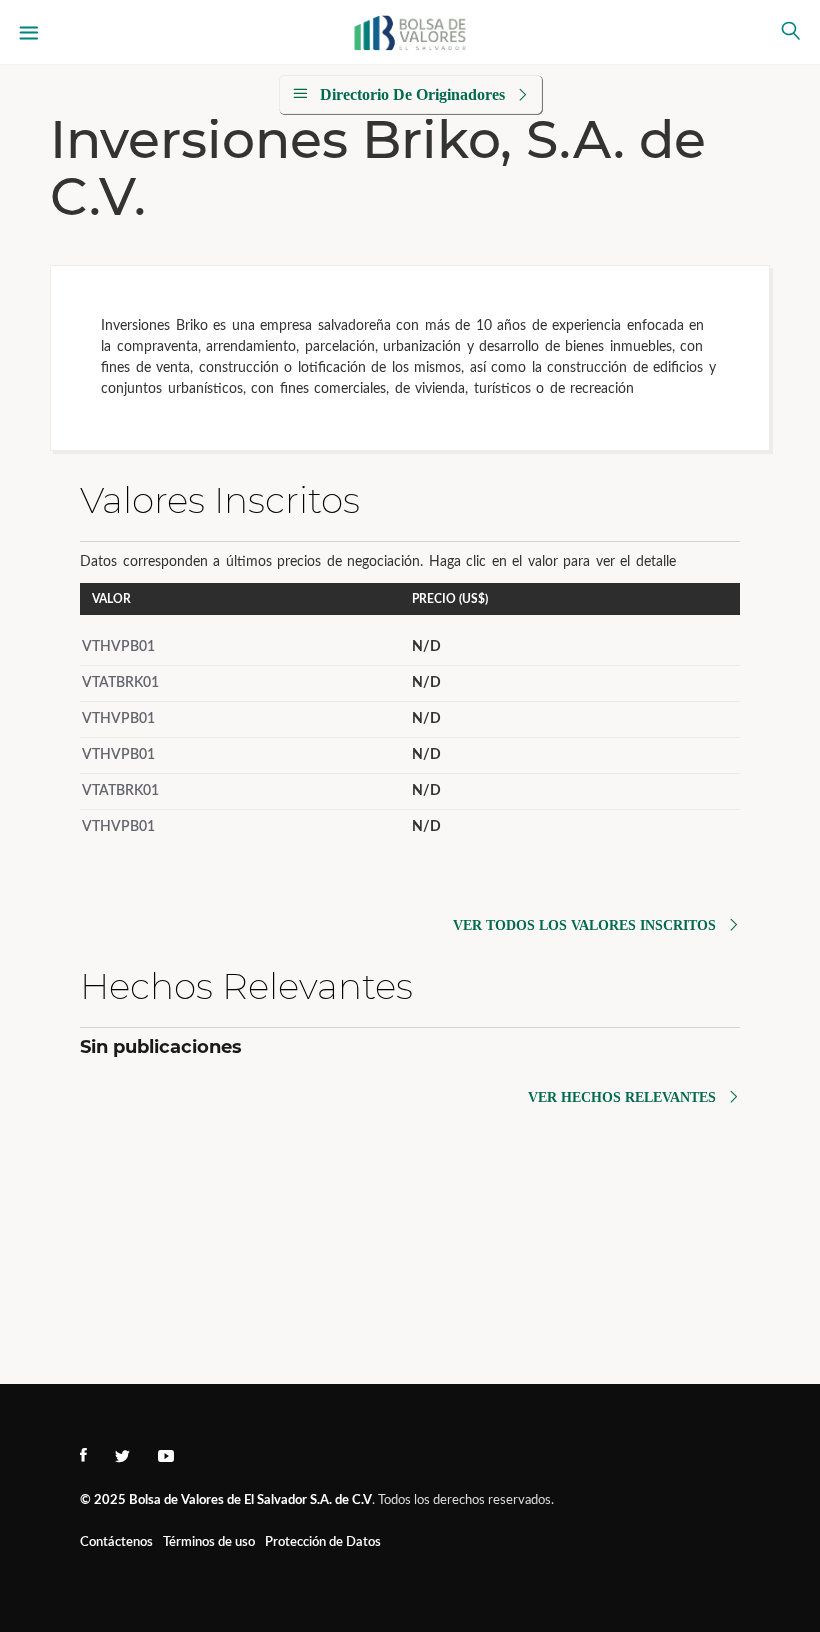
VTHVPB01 (118, 647)
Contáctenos (116, 1542)
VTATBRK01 (120, 683)
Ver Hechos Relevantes (622, 1097)
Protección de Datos (323, 1542)
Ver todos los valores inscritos (584, 925)
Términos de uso (209, 1542)
